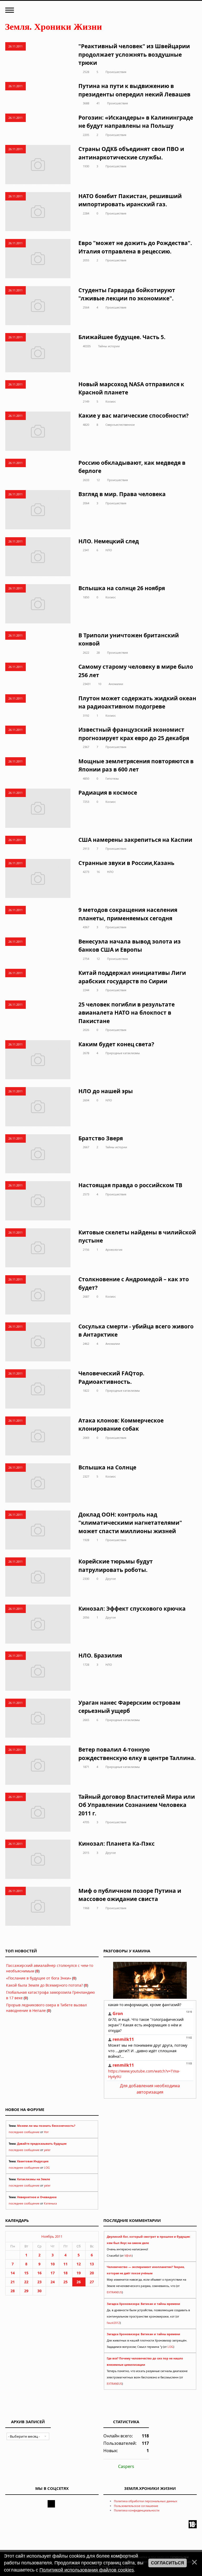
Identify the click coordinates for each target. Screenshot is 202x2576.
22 (26, 2282)
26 (79, 2282)
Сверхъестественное (120, 425)
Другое (111, 1579)
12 (98, 480)
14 (13, 2273)
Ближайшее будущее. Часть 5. (122, 337)
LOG (47, 2168)
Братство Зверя (101, 1138)
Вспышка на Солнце (107, 1467)
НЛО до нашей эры (106, 1091)
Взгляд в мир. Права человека (122, 494)
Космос (111, 401)
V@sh (128, 2256)
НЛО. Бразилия (100, 1655)
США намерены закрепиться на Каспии (135, 840)
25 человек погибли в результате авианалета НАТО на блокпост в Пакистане (127, 1013)
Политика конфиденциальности (137, 2510)
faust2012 (113, 2323)
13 (92, 2264)
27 (92, 2282)
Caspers (126, 2466)
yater (47, 2150)
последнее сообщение (24, 2132)
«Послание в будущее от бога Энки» (39, 1978)
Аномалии (116, 684)
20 (92, 2273)
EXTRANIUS (114, 2292)
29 (26, 2291)
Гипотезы (112, 778)
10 (100, 684)
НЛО (109, 550)
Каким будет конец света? (116, 1044)
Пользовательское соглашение (136, 2506)
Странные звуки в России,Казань (126, 863)
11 (65, 2264)
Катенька (50, 2203)
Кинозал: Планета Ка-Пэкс (117, 1844)
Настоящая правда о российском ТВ (130, 1185)
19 (79, 2273)
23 (39, 2282)
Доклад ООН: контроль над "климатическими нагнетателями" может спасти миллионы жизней (130, 1523)
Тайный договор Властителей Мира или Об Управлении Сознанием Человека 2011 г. (137, 1805)
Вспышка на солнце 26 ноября (122, 588)
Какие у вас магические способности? (133, 416)
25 (65, 2282)
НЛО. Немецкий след (109, 541)
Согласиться (168, 2563)
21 (13, 2282)
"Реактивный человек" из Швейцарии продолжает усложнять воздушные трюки (134, 54)
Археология (114, 1250)
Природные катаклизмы (123, 1053)
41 (98, 103)
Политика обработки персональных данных (146, 2501)
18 (65, 2273)
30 (39, 2291)
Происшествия (116, 72)
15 (26, 2273)
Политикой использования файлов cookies (87, 2570)
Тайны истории (109, 346)
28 (98, 652)
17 (53, 2273)
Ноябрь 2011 (52, 2236)
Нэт (46, 2132)
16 (98, 872)
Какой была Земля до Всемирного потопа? (44, 1985)
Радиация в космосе (108, 793)
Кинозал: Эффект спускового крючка (132, 1609)
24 (53, 2282)
